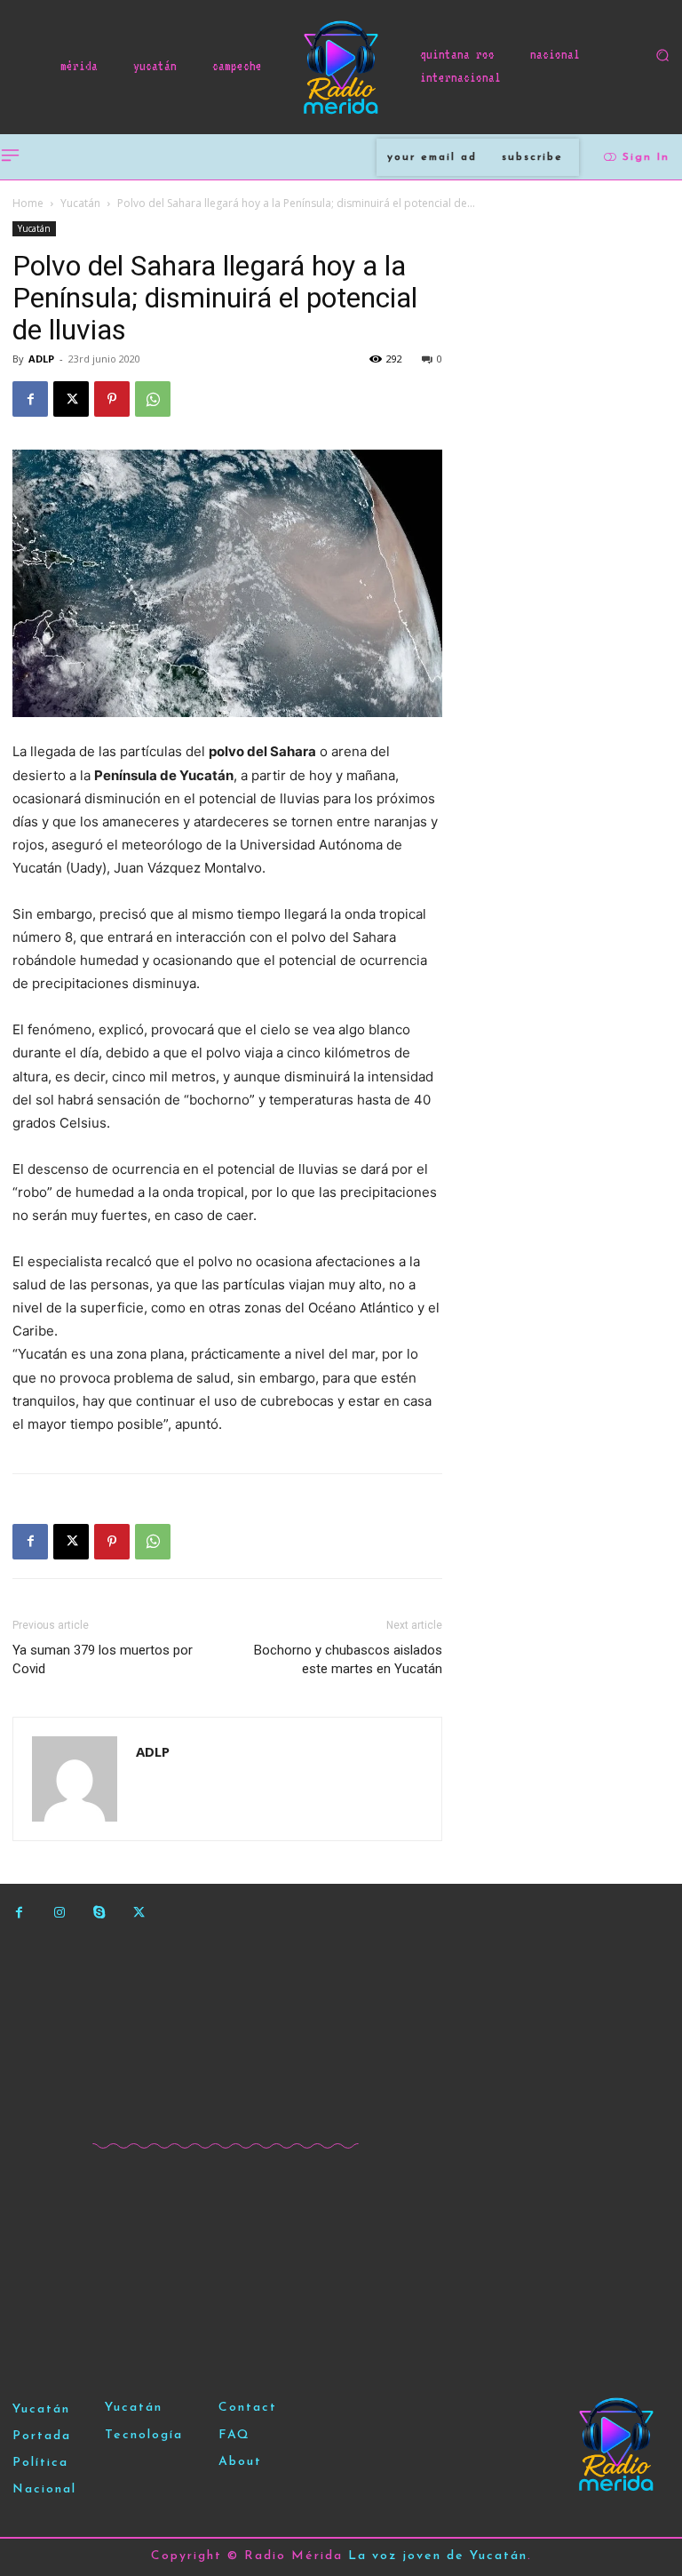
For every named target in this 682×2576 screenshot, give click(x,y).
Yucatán (80, 203)
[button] (662, 55)
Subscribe (532, 157)
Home (28, 203)
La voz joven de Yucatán (438, 2556)
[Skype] (99, 1913)
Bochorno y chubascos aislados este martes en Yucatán (348, 1659)
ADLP (41, 359)
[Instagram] (59, 1913)
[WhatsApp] (153, 399)
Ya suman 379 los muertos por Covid (103, 1659)
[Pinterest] (112, 399)
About (240, 2462)
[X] (71, 399)
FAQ (234, 2435)
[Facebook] (30, 399)
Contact (248, 2408)
